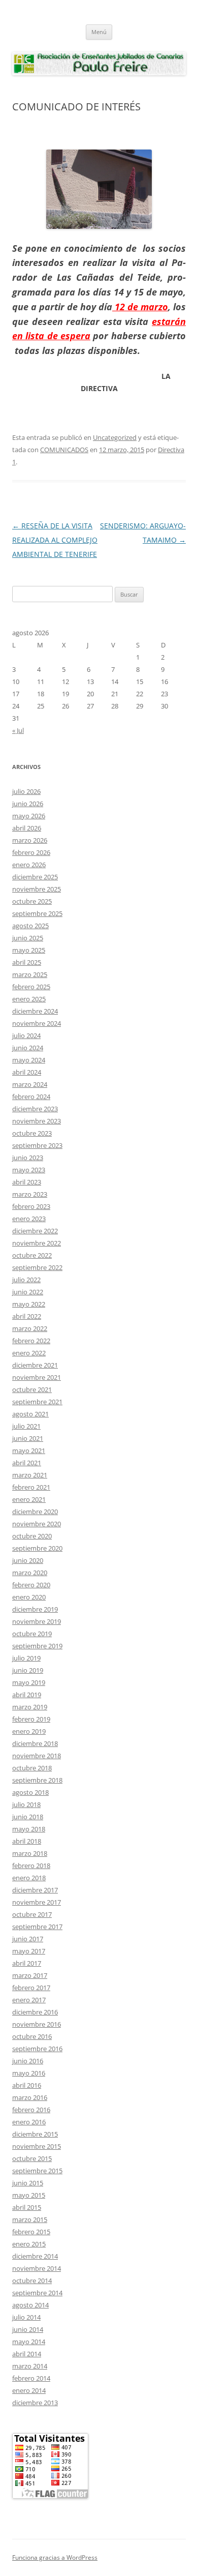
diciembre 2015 (35, 2134)
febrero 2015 (31, 2232)
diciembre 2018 (35, 1743)
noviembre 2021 (37, 1377)
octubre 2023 (32, 1133)
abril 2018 (27, 1841)
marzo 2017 (30, 1975)
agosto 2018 (30, 1792)
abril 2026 (27, 828)
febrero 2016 (31, 2110)
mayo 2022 (29, 1304)
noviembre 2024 (37, 1023)
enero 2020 (29, 1597)
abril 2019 (27, 1695)
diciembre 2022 (35, 1231)
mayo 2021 (29, 1450)
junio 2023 (28, 1158)
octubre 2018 (32, 1768)
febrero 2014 (31, 2378)
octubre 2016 (32, 2036)
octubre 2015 (32, 2158)
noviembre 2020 (37, 1524)
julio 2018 (26, 1804)
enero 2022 (29, 1353)
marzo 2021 (30, 1475)
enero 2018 (29, 1878)
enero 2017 (29, 2000)
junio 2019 (28, 1670)
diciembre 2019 (35, 1609)
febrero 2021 (31, 1487)
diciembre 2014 (35, 2256)
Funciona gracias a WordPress (55, 2557)
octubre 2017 (32, 1914)
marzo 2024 (30, 1084)
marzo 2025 (30, 974)
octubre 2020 (32, 1536)
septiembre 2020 (37, 1548)
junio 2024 (28, 1048)
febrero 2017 (31, 1988)
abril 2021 (27, 1463)
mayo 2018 (29, 1829)
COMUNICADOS (64, 450)
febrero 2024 (31, 1097)
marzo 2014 (30, 2366)
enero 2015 (29, 2244)
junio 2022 (28, 1292)
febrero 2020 (31, 1585)
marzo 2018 (30, 1853)
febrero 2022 (31, 1341)
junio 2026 (28, 804)
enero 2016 (29, 2122)
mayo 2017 (29, 1951)
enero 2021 (29, 1499)
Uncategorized (115, 437)
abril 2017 (27, 1963)
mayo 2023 (29, 1170)
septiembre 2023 (37, 1145)
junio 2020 (28, 1560)
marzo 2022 (30, 1328)
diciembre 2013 (35, 2403)
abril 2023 (27, 1182)
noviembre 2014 (37, 2268)
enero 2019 (29, 1731)
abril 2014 (27, 2354)
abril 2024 (27, 1072)
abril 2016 (27, 2085)
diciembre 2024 (35, 1011)
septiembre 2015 (37, 2171)
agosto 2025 (30, 926)
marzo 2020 (30, 1573)
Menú (99, 32)
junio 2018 (28, 1817)
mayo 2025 (29, 950)
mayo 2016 (29, 2073)
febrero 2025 (31, 987)
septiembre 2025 (37, 913)
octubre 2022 (32, 1255)
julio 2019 (26, 1658)
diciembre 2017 (35, 1890)
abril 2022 (27, 1316)
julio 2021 (26, 1426)
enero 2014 (29, 2390)
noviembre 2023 (37, 1121)
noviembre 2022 (37, 1243)
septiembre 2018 (37, 1780)
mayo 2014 (29, 2342)
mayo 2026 (29, 816)
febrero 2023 (31, 1206)
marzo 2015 (30, 2219)
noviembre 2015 (37, 2146)
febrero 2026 (31, 852)
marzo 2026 (30, 840)
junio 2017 (28, 1939)
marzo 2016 (30, 2097)
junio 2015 (28, 2183)
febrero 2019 (31, 1719)
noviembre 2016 (37, 2024)
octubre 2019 (32, 1634)
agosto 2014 (30, 2305)
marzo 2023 (30, 1194)
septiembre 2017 (37, 1927)
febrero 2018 (31, 1866)
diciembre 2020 (35, 1512)
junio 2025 (28, 938)
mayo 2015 (29, 2195)
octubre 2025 (32, 901)
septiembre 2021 (37, 1402)
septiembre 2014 (37, 2293)
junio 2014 (28, 2329)
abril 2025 (27, 962)
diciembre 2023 (35, 1109)
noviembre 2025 (37, 889)
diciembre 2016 (35, 2012)
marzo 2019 (30, 1707)
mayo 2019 (29, 1682)
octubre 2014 (32, 2281)
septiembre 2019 (37, 1646)
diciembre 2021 (35, 1365)
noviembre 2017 (37, 1902)
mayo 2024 (29, 1060)
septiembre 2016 (37, 2049)
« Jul (18, 730)
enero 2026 (29, 865)
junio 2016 (28, 2061)
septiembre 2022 (37, 1267)
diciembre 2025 (35, 877)
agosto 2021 (30, 1414)
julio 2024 (26, 1035)
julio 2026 (26, 791)
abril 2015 (27, 2207)
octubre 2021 (32, 1389)
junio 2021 (28, 1438)
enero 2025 (29, 999)
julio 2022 (26, 1280)
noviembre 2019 (37, 1621)
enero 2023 (29, 1219)
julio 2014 (26, 2317)
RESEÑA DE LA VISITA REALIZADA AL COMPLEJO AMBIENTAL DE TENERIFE (55, 540)
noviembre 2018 (37, 1756)
